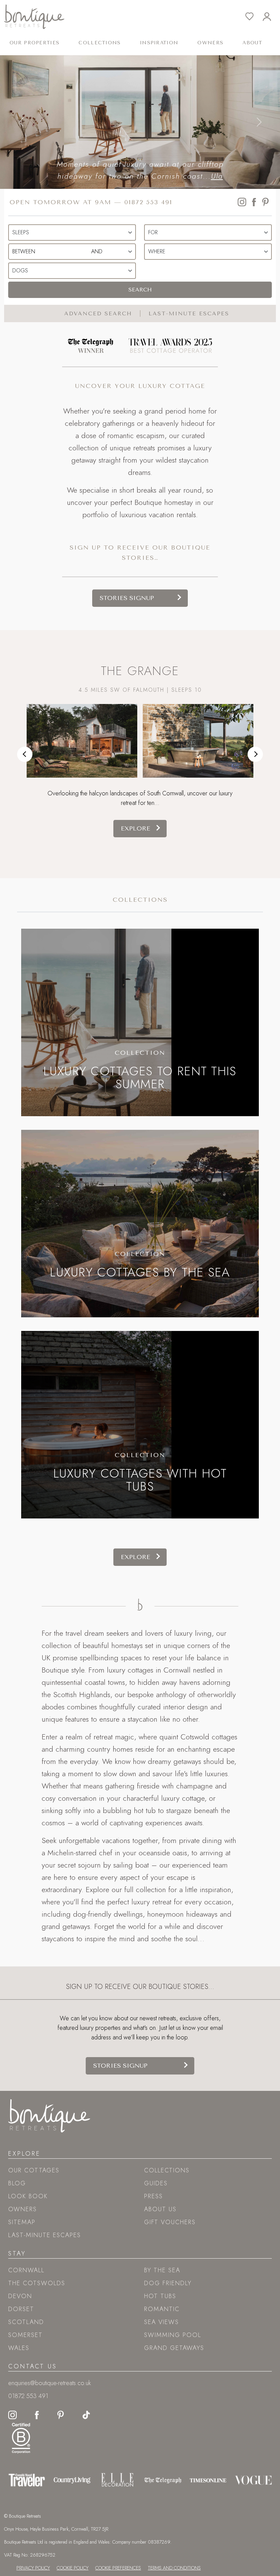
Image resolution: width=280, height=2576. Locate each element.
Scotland (26, 2322)
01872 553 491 (148, 202)
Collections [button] (100, 43)
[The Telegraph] (163, 2480)
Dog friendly (168, 2283)
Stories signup (127, 598)
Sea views (162, 2322)
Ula (172, 176)
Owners (210, 43)
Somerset (25, 2335)
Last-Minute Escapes (45, 2235)
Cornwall (26, 2270)
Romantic (162, 2309)
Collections (140, 900)
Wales (19, 2348)
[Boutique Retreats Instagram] (12, 2414)
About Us (160, 2209)
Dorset (21, 2309)
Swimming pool (173, 2335)
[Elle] (117, 2480)
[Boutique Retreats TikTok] (86, 2414)
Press (153, 2196)
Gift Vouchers (170, 2222)
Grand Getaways (174, 2348)
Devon (20, 2296)
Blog (17, 2183)
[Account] (271, 17)
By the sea (162, 2270)
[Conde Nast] (27, 2480)
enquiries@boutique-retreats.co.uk (50, 2383)
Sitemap (22, 2222)
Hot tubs (160, 2296)
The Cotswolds (37, 2283)
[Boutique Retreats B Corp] (21, 2437)
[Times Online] (208, 2480)
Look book (28, 2196)
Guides (156, 2183)
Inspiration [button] (159, 43)
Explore (136, 828)
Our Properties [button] (34, 43)
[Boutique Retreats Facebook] (37, 2414)
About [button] (252, 43)
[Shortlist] (254, 17)
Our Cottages (34, 2170)
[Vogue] (253, 2480)
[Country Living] (72, 2480)
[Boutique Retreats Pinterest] (61, 2414)
